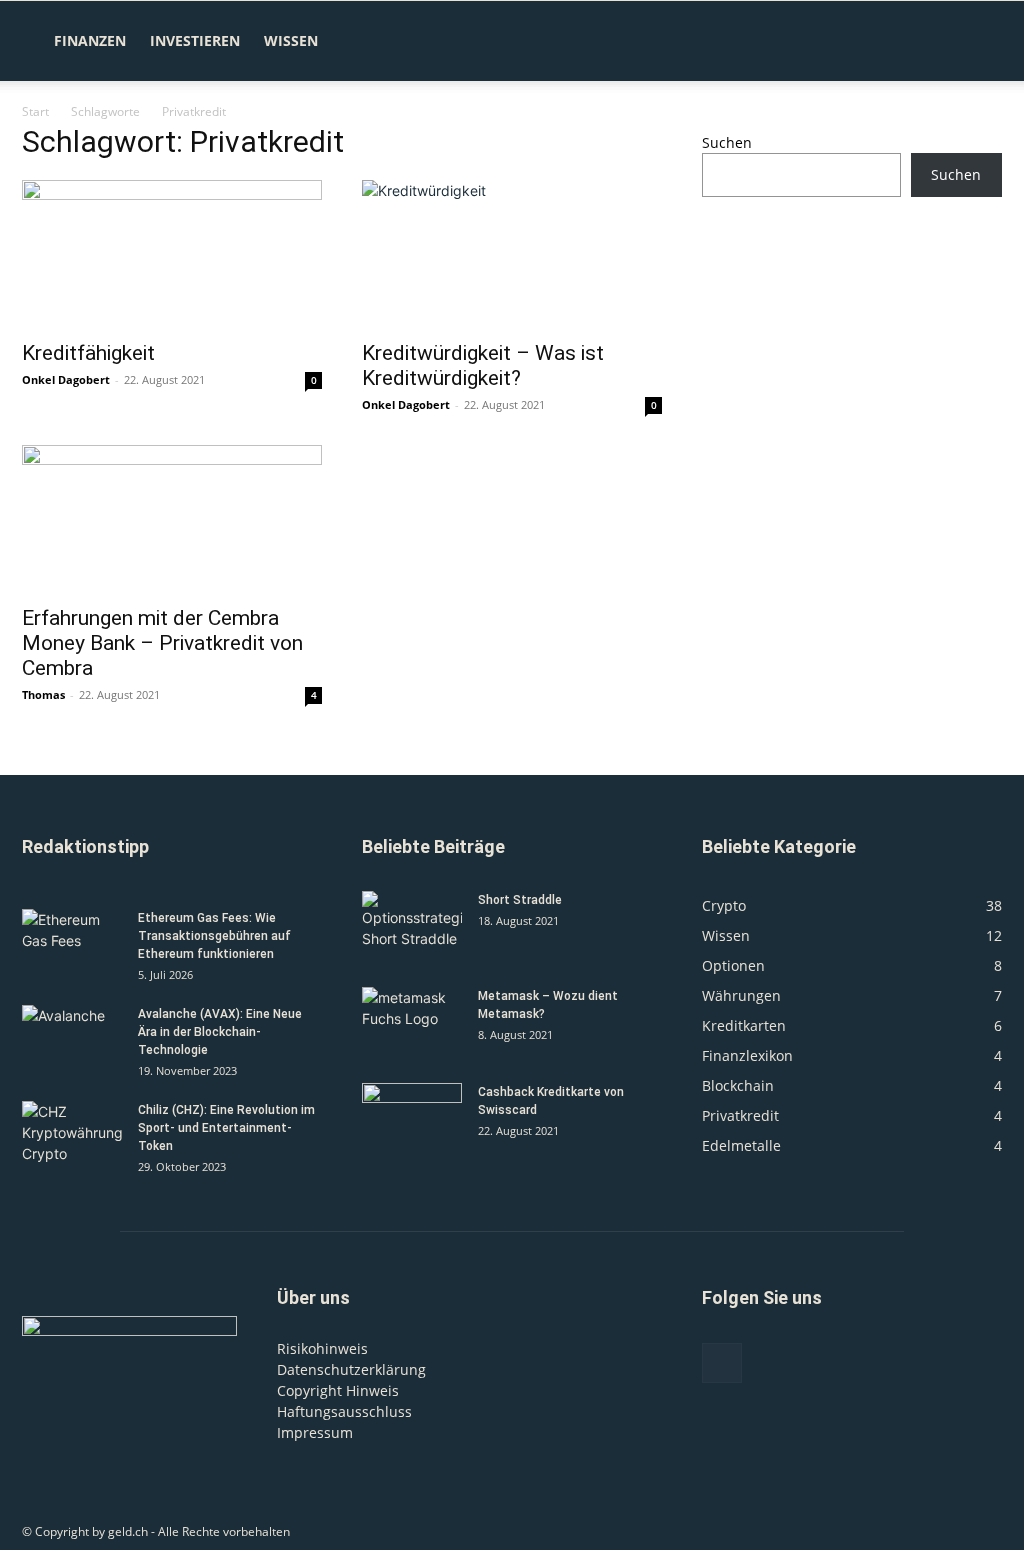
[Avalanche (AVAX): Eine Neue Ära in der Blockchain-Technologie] (72, 1040)
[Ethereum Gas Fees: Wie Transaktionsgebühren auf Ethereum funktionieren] (72, 944)
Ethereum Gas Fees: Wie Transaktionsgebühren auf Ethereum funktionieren (214, 936)
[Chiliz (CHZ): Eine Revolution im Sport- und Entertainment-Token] (72, 1136)
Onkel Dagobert (66, 379)
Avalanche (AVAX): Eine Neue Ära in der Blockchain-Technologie (220, 1032)
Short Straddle (520, 900)
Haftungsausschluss (344, 1411)
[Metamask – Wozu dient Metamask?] (412, 1022)
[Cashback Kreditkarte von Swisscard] (412, 1118)
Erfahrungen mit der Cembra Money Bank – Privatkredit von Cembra (162, 643)
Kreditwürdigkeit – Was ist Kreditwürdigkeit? (483, 365)
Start (35, 111)
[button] (978, 42)
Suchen (727, 142)
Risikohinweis (322, 1348)
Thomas (43, 694)
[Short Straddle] (412, 926)
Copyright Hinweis (338, 1390)
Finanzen (90, 40)
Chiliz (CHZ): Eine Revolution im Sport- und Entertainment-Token (226, 1128)
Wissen (291, 40)
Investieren (195, 40)
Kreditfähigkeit (88, 353)
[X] (722, 1363)
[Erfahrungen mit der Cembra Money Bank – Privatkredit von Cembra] (172, 519)
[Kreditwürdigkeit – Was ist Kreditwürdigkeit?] (512, 254)
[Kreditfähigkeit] (172, 254)
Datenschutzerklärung (351, 1369)
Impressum (315, 1432)
